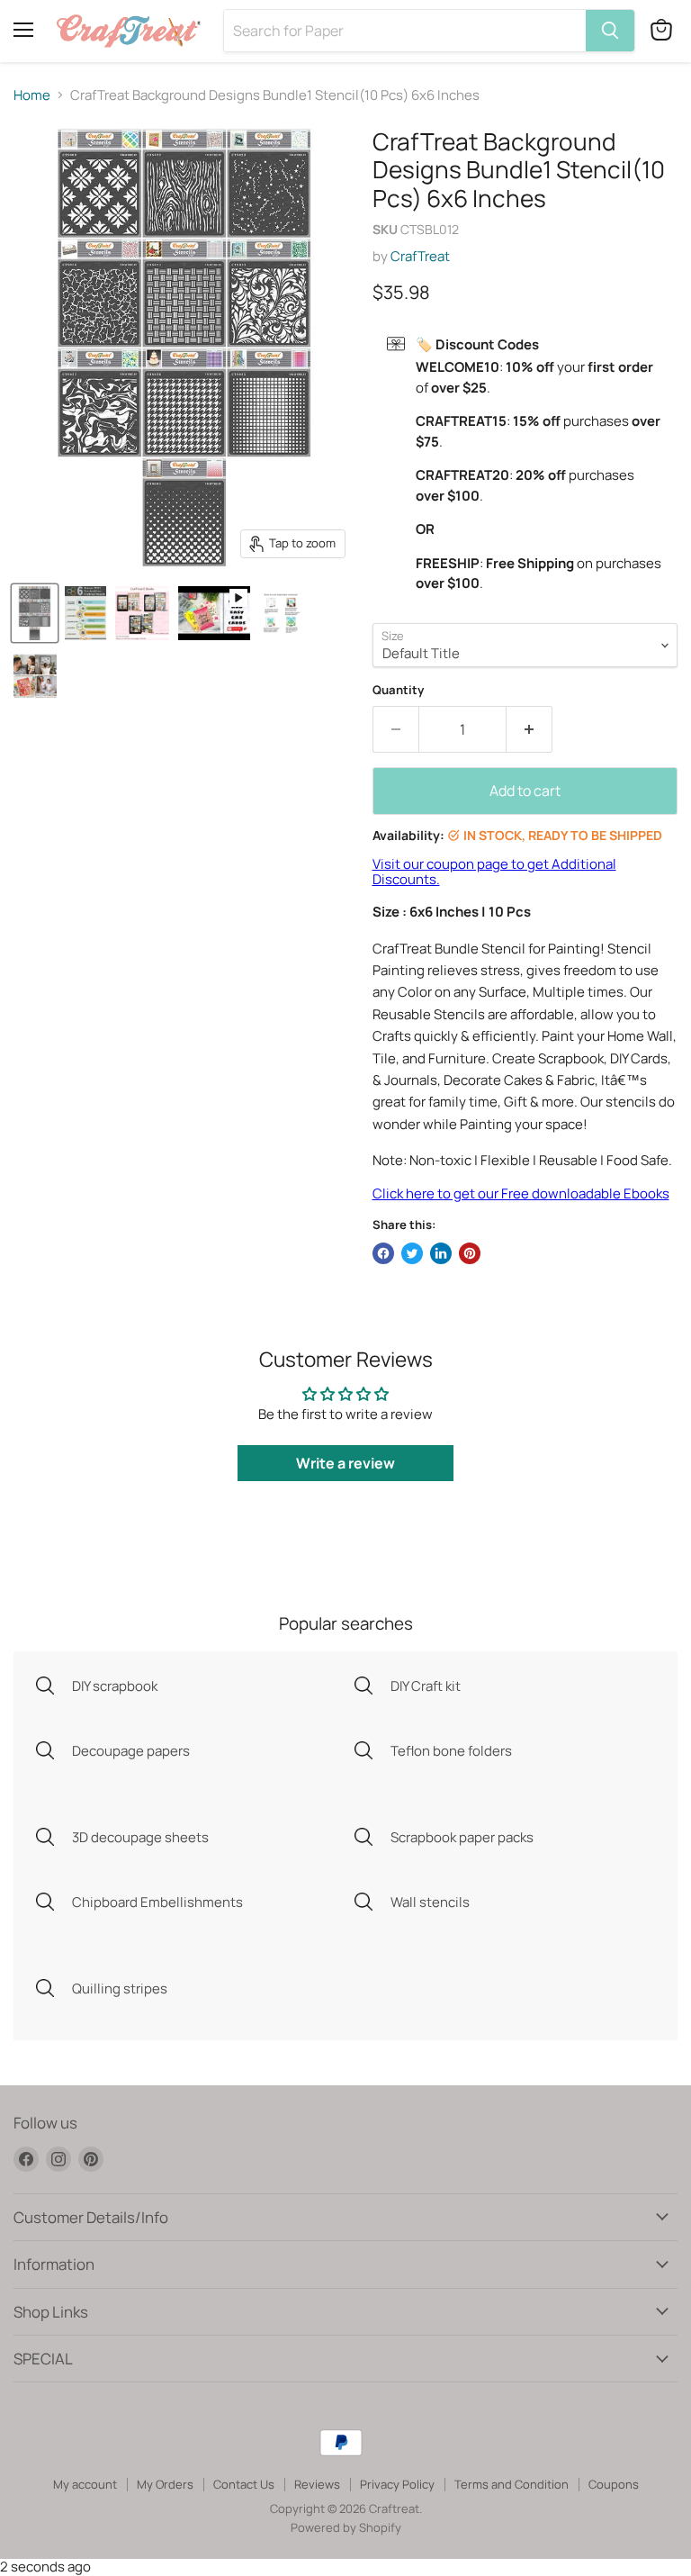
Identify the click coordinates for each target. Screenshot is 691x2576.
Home (32, 95)
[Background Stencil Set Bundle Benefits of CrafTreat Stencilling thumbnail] (35, 676)
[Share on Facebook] (383, 1253)
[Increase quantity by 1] (529, 729)
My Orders (165, 2484)
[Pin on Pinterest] (470, 1253)
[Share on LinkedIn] (441, 1253)
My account (85, 2484)
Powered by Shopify (346, 2527)
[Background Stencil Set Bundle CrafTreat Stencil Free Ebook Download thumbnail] (142, 613)
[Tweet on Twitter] (412, 1253)
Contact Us (244, 2484)
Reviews (317, 2484)
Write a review (345, 1463)
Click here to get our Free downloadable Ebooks (521, 1193)
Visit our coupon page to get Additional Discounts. (494, 872)
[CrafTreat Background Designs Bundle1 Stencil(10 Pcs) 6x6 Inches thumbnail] (214, 613)
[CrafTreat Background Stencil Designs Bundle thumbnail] (35, 613)
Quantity (398, 690)
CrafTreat (420, 256)
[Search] (610, 31)
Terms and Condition (512, 2484)
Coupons (614, 2484)
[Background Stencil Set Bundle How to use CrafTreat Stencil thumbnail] (281, 613)
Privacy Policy (397, 2484)
